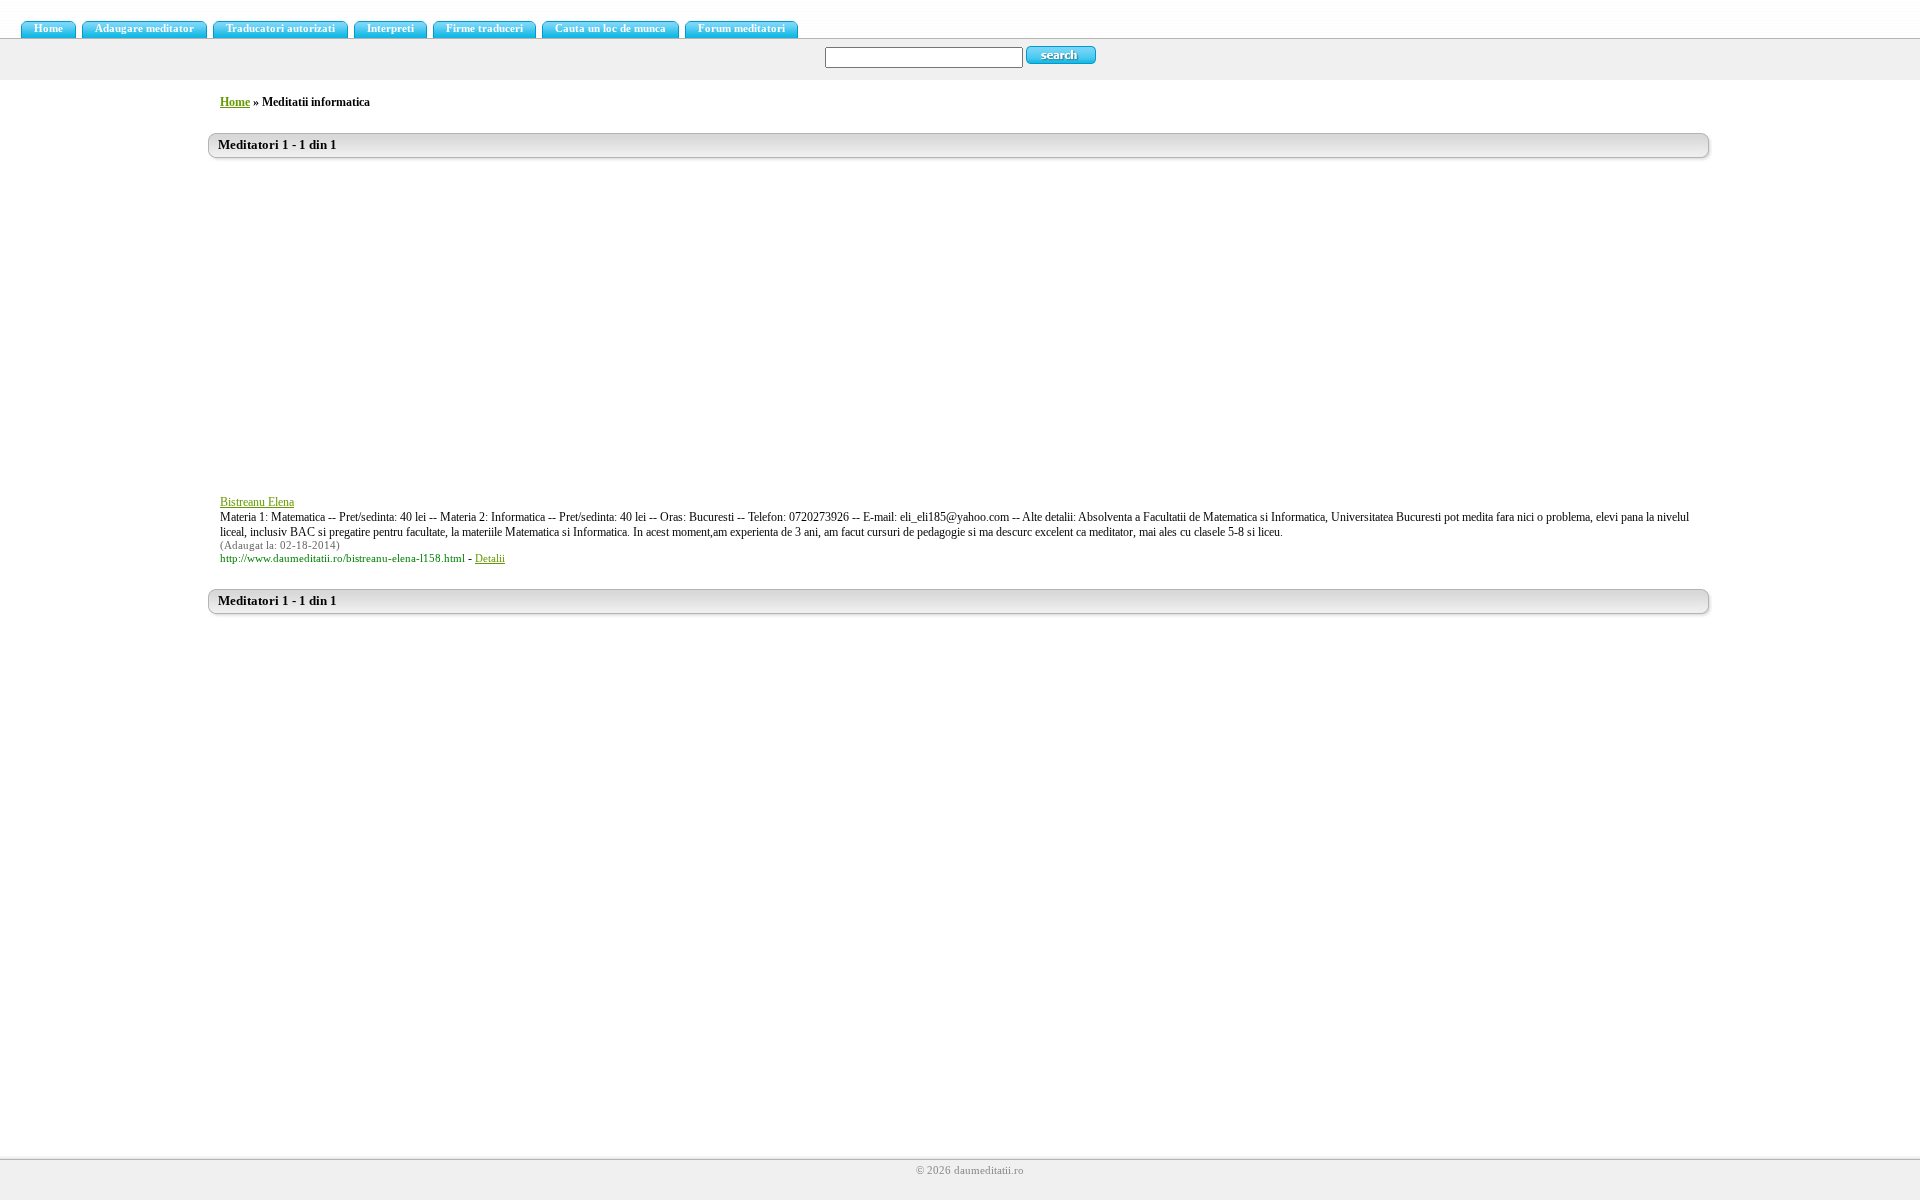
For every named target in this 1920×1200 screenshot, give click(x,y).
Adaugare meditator (144, 28)
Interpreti (390, 28)
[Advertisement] (808, 317)
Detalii (490, 558)
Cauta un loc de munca (610, 28)
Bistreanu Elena (257, 502)
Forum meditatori (741, 28)
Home (48, 28)
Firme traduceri (484, 28)
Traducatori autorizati (280, 28)
